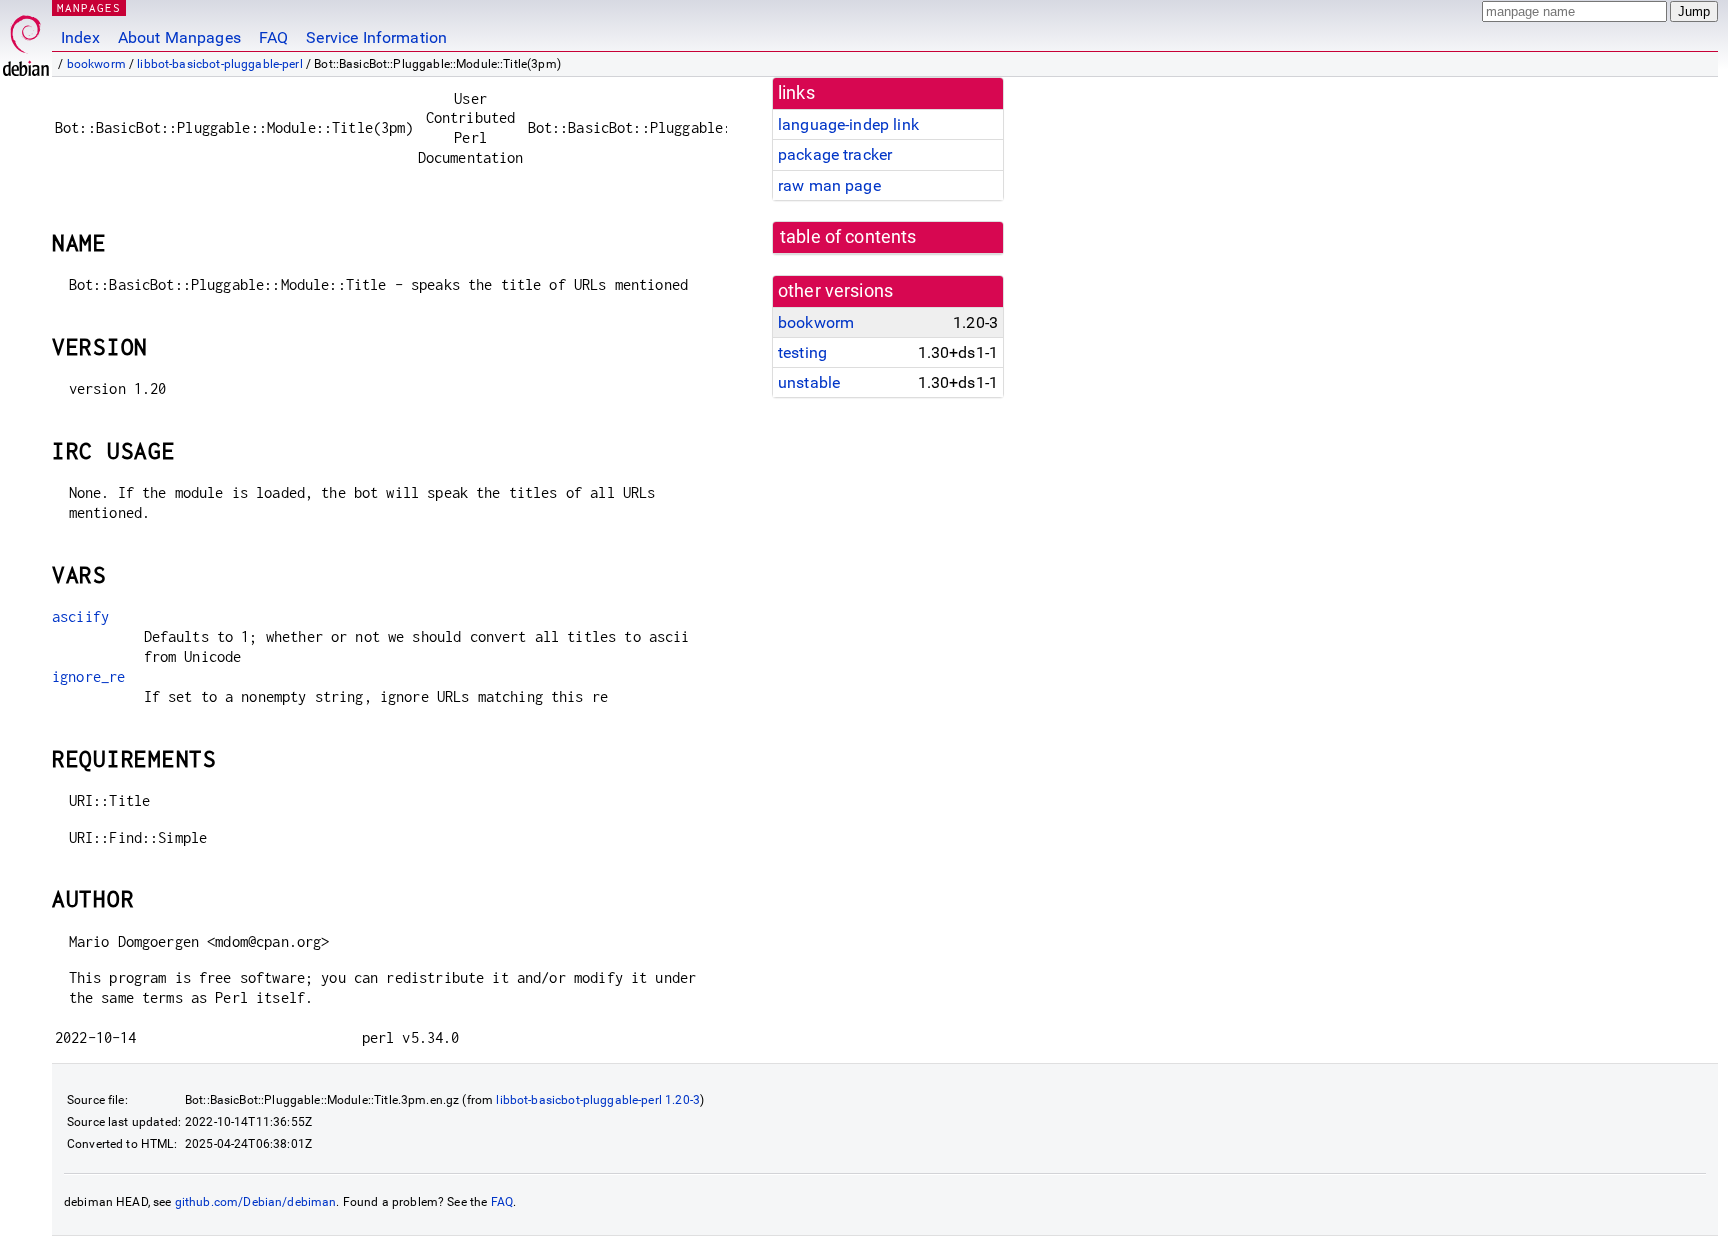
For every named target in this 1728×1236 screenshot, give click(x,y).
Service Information (376, 37)
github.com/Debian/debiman (256, 1202)
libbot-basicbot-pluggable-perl (220, 64)
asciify (80, 616)
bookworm (96, 64)
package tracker (835, 154)
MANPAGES (89, 7)
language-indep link (848, 124)
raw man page (829, 185)
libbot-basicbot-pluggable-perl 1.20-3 (598, 1100)
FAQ (273, 37)
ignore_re (88, 676)
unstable (809, 382)
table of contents (848, 237)
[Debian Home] (26, 40)
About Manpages (179, 37)
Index (80, 37)
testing (802, 352)
